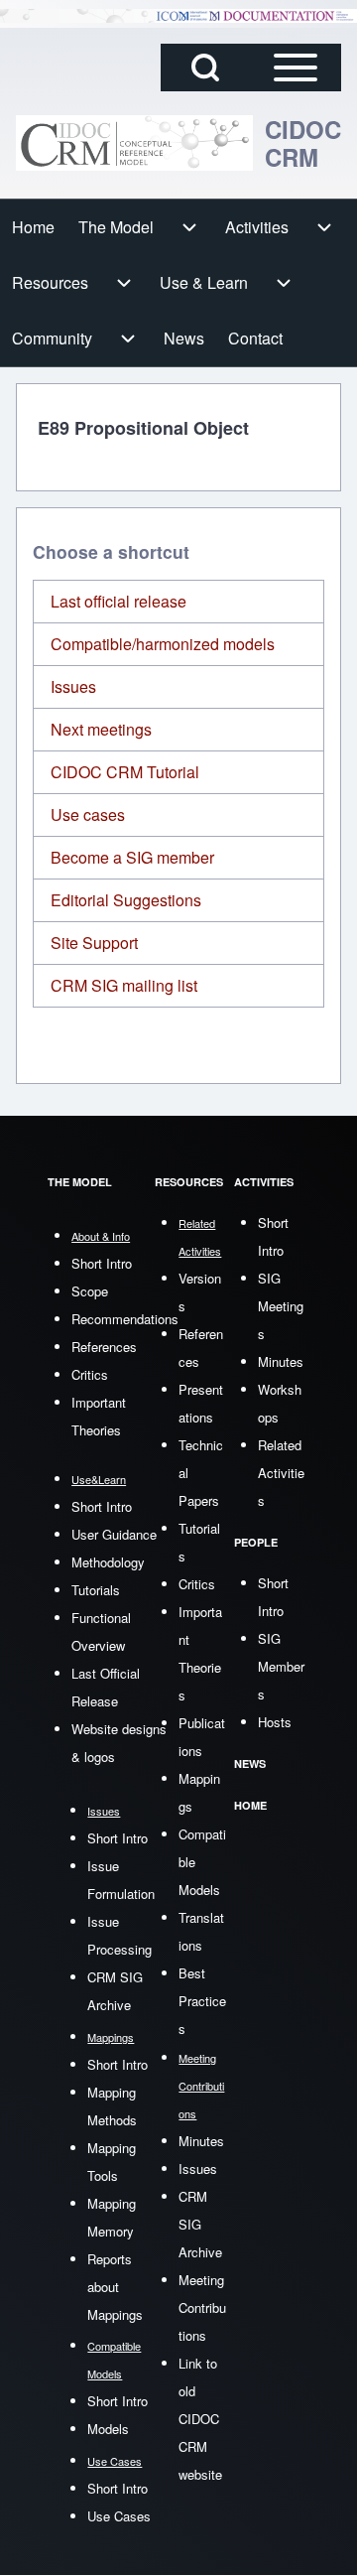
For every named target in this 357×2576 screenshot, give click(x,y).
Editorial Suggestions (126, 900)
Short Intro (102, 1263)
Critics (90, 1374)
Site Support (94, 943)
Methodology (108, 1562)
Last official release (119, 601)
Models (108, 2429)
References (104, 1347)
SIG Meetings (281, 1306)
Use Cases (119, 2516)
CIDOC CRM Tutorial (125, 772)
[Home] (134, 143)
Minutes (201, 2141)
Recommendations (125, 1319)
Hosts (275, 1722)
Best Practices (202, 2001)
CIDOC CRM (303, 143)
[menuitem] (33, 227)
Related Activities (281, 1473)
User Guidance (114, 1534)
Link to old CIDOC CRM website (200, 2419)
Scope (90, 1291)
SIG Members (281, 1666)
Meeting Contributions (202, 2307)
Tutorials (96, 1590)
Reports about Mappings (115, 2287)
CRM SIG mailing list (124, 985)
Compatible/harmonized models (163, 644)
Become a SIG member (132, 857)
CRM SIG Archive (200, 2224)
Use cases (88, 814)
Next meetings (101, 729)
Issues (73, 686)
